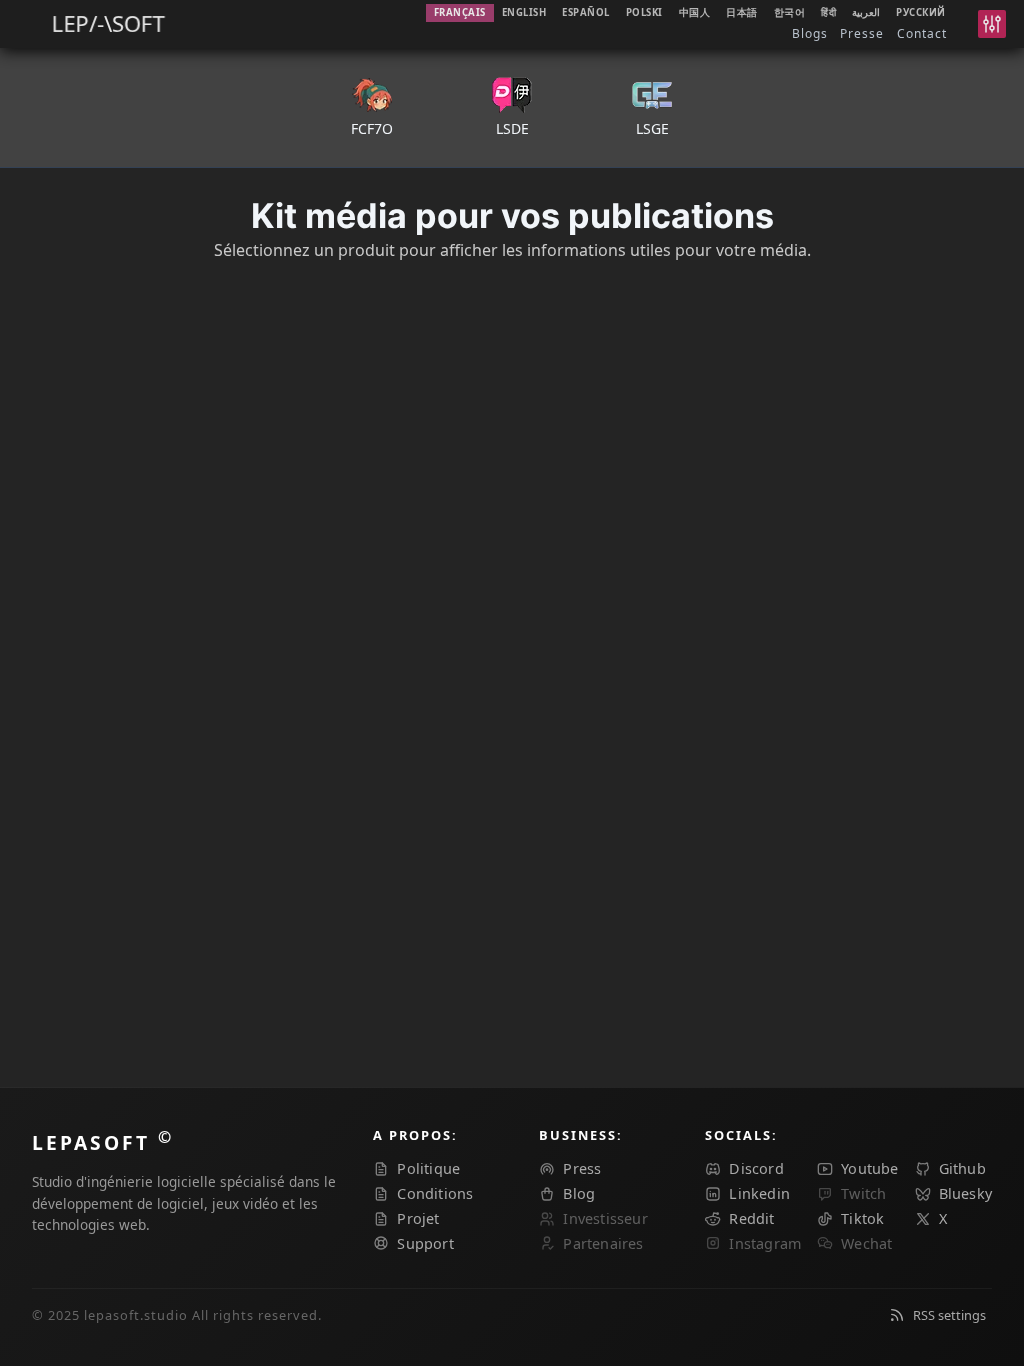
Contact (922, 33)
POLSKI (644, 12)
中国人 (695, 12)
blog (579, 1193)
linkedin (759, 1193)
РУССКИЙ (921, 12)
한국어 (790, 12)
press (582, 1168)
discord (756, 1168)
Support (425, 1243)
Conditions (435, 1193)
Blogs (810, 33)
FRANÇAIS (460, 12)
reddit (751, 1218)
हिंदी (828, 12)
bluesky (965, 1193)
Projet (418, 1218)
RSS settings (949, 1315)
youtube (869, 1168)
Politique (428, 1168)
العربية (866, 12)
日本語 (742, 12)
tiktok (862, 1218)
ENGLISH (524, 12)
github (962, 1168)
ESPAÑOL (586, 12)
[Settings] (992, 24)
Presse (862, 33)
